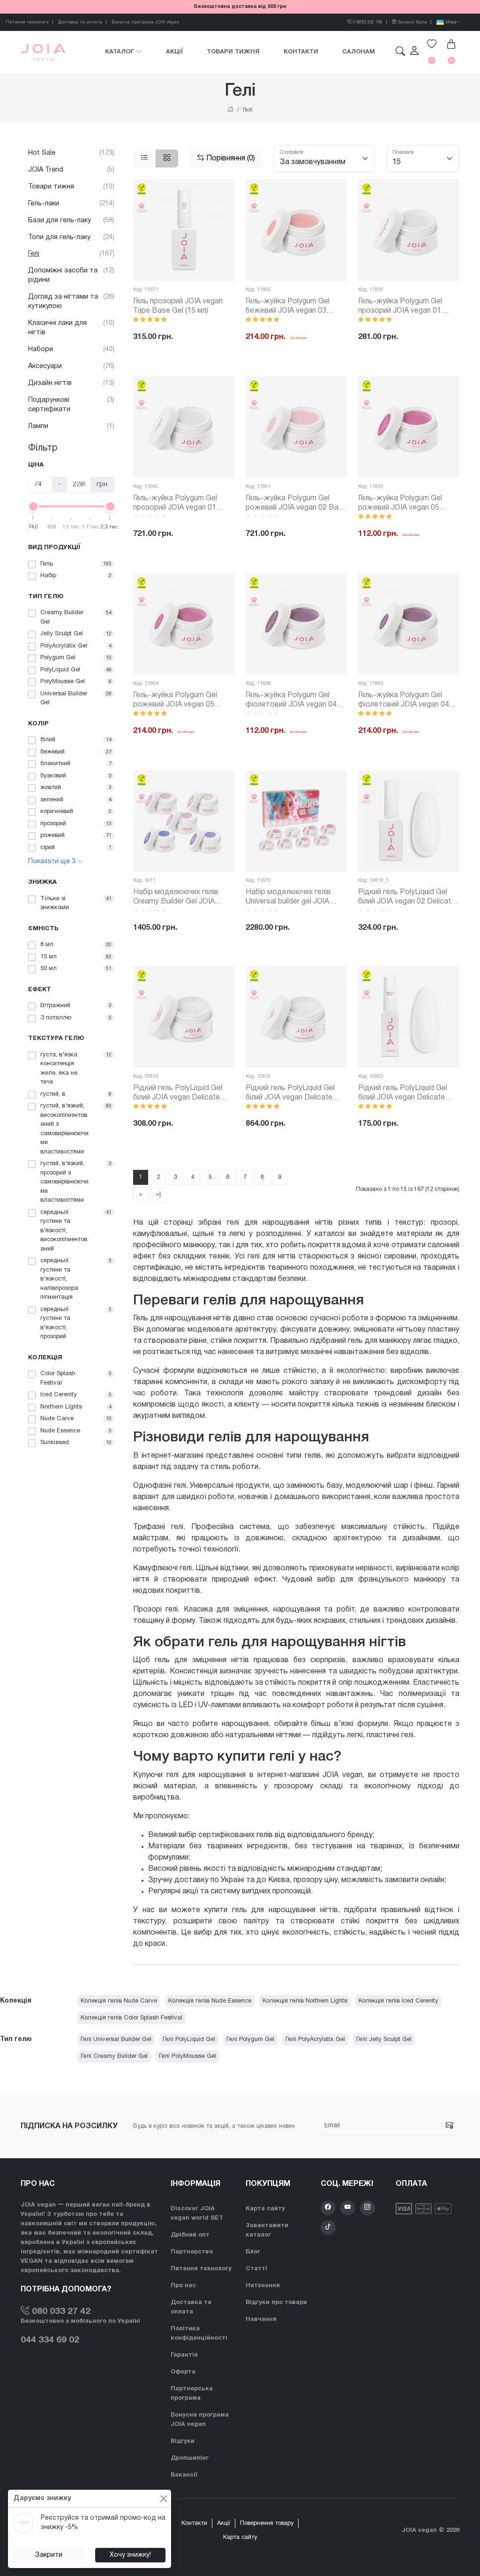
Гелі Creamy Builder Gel (114, 2056)
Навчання (261, 2320)
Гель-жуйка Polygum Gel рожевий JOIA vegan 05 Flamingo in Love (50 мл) (175, 701)
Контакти (301, 52)
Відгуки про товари (276, 2303)
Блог (253, 2252)
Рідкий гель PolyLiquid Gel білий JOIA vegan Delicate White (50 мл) (290, 1094)
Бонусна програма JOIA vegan (146, 22)
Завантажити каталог (267, 2230)
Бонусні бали (412, 22)
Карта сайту (265, 2209)
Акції (175, 52)
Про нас (183, 2286)
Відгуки (183, 2441)
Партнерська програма (192, 2394)
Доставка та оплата (80, 22)
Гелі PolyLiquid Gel (189, 2040)
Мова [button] (450, 22)
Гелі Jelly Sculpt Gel (384, 2040)
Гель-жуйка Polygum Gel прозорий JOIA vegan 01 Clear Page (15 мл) (400, 307)
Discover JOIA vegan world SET (197, 2214)
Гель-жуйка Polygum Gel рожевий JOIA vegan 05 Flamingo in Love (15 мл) (400, 504)
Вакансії (184, 2475)
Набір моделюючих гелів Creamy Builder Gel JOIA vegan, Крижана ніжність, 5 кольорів (180, 898)
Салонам (359, 52)
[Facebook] (328, 2208)
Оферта (183, 2372)
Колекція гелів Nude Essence (210, 2001)
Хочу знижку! (130, 2555)
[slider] (33, 506)
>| (158, 1194)
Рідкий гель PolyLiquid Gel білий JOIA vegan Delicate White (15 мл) (178, 1094)
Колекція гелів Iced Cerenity (398, 2001)
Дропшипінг (190, 2458)
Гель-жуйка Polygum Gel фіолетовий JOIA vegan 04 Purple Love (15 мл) (291, 701)
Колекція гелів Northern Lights (305, 2001)
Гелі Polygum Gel (250, 2040)
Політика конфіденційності (199, 2334)
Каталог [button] (120, 52)
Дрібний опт (190, 2235)
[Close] (163, 2498)
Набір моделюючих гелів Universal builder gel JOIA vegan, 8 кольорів (288, 898)
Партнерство (192, 2252)
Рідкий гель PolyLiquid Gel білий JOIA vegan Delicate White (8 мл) (403, 1094)
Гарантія (184, 2355)
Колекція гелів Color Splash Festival (131, 2018)
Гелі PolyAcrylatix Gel (315, 2040)
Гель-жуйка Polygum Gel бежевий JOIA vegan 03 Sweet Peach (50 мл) (288, 307)
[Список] (145, 158)
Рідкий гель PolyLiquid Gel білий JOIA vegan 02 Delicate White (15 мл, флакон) (407, 898)
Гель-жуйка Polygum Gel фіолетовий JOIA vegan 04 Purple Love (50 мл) (404, 701)
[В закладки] (220, 193)
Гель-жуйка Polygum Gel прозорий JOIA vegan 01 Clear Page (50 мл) (175, 504)
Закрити (49, 2555)
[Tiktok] (328, 2228)
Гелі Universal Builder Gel (116, 2040)
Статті (256, 2269)
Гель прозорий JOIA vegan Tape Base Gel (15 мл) (178, 306)
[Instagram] (367, 2208)
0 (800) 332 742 (367, 22)
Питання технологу (27, 22)
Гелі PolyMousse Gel (187, 2056)
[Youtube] (348, 2208)
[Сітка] (167, 158)
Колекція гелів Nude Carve (119, 2001)
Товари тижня (233, 52)
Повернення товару (267, 2523)
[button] (414, 52)
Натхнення (263, 2286)
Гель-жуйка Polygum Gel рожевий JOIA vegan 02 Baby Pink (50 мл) (296, 504)
